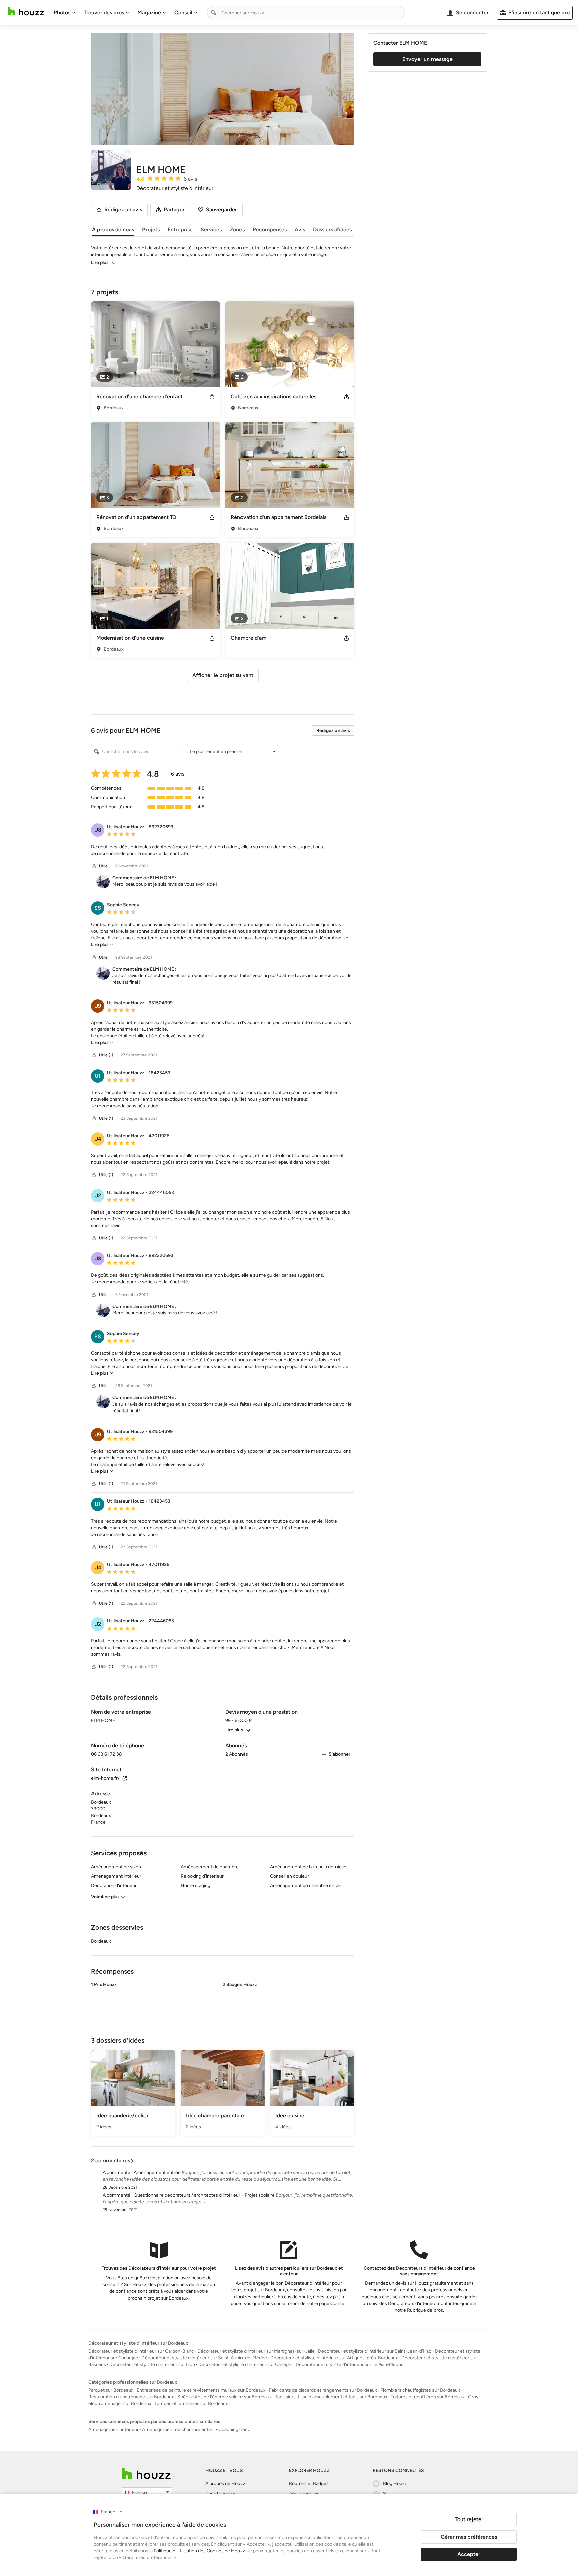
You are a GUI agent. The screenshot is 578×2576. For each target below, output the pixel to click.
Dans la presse (221, 2494)
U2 (98, 1195)
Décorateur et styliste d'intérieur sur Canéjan (245, 2365)
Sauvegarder (222, 209)
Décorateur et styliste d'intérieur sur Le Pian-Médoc (350, 2365)
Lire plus (100, 263)
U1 (98, 1076)
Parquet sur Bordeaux (111, 2390)
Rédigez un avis (333, 730)
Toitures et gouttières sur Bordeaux (428, 2397)
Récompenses (270, 230)
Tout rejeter (469, 2519)
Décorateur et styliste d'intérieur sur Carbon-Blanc (141, 2351)
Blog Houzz (395, 2484)
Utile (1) (106, 1055)
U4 (98, 1139)
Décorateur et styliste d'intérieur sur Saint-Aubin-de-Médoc (204, 2358)
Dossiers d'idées (332, 230)
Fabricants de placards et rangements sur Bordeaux (323, 2390)
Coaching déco (234, 2429)
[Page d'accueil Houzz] (26, 12)
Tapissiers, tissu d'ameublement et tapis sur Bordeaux (331, 2397)
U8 (98, 830)
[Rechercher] (214, 13)
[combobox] (306, 13)
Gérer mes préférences (469, 2537)
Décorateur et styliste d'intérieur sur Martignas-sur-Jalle (256, 2351)
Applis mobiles (304, 2494)
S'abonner (340, 1754)
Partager (174, 209)
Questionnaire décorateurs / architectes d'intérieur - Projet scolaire (204, 2195)
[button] (232, 752)
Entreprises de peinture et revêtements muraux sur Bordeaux (201, 2390)
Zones (237, 230)
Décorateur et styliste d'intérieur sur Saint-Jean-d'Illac (375, 2351)
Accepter (469, 2554)
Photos (62, 13)
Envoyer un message (427, 59)
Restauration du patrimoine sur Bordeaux (131, 2397)
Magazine (149, 13)
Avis (300, 230)
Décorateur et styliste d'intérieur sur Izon (152, 2365)
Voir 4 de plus (105, 1897)
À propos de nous (113, 230)
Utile (103, 866)
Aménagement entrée (157, 2173)
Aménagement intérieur (114, 2429)
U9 (98, 1006)
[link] (102, 945)
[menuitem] (65, 13)
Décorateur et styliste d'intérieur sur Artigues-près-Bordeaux (334, 2358)
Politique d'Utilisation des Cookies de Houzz (199, 2551)
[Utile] (94, 866)
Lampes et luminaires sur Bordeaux (191, 2404)
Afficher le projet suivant (223, 675)
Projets (151, 230)
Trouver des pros (104, 13)
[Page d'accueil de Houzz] (146, 2474)
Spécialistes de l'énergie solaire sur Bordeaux (224, 2397)
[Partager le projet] (212, 397)
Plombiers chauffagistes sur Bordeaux (420, 2390)
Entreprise (180, 230)
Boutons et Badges (309, 2484)
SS (98, 908)
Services (211, 230)
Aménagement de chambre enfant (179, 2429)
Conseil (183, 13)
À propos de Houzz (225, 2484)
